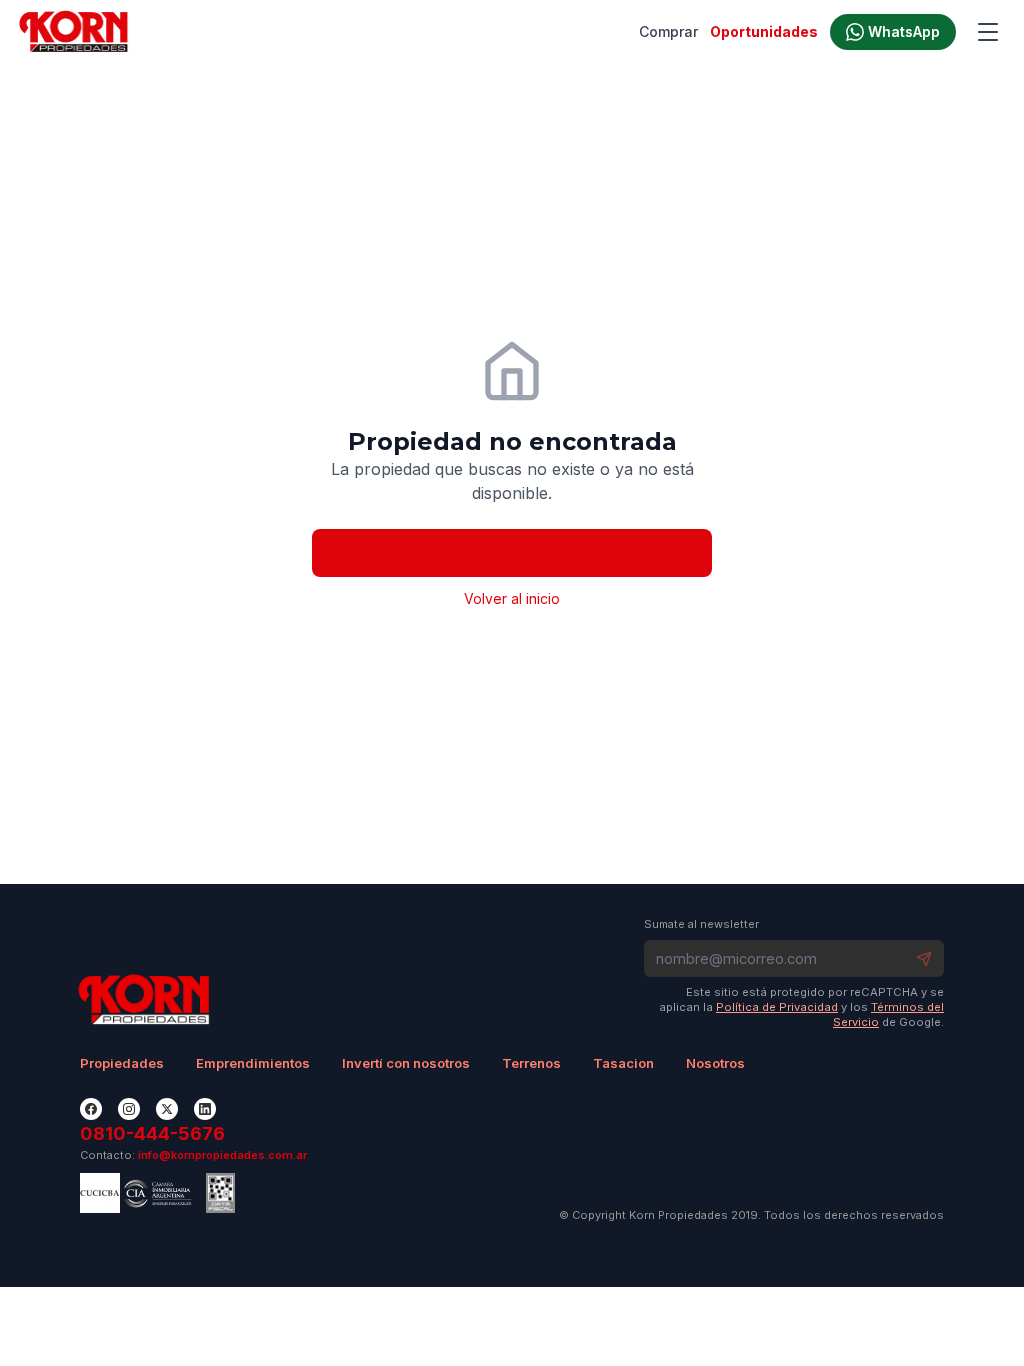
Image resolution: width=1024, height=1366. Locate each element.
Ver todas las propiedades (512, 553)
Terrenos (531, 1063)
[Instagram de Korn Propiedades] (129, 1109)
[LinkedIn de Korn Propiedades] (205, 1109)
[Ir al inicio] (73, 32)
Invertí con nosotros (406, 1063)
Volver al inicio (512, 598)
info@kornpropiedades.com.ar (222, 1155)
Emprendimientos (253, 1063)
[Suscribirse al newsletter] (924, 959)
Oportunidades (764, 31)
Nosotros (715, 1063)
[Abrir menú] (988, 32)
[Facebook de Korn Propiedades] (91, 1109)
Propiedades (122, 1063)
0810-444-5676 (152, 1133)
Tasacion (623, 1063)
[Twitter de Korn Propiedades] (167, 1109)
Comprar (668, 31)
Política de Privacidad (777, 1007)
